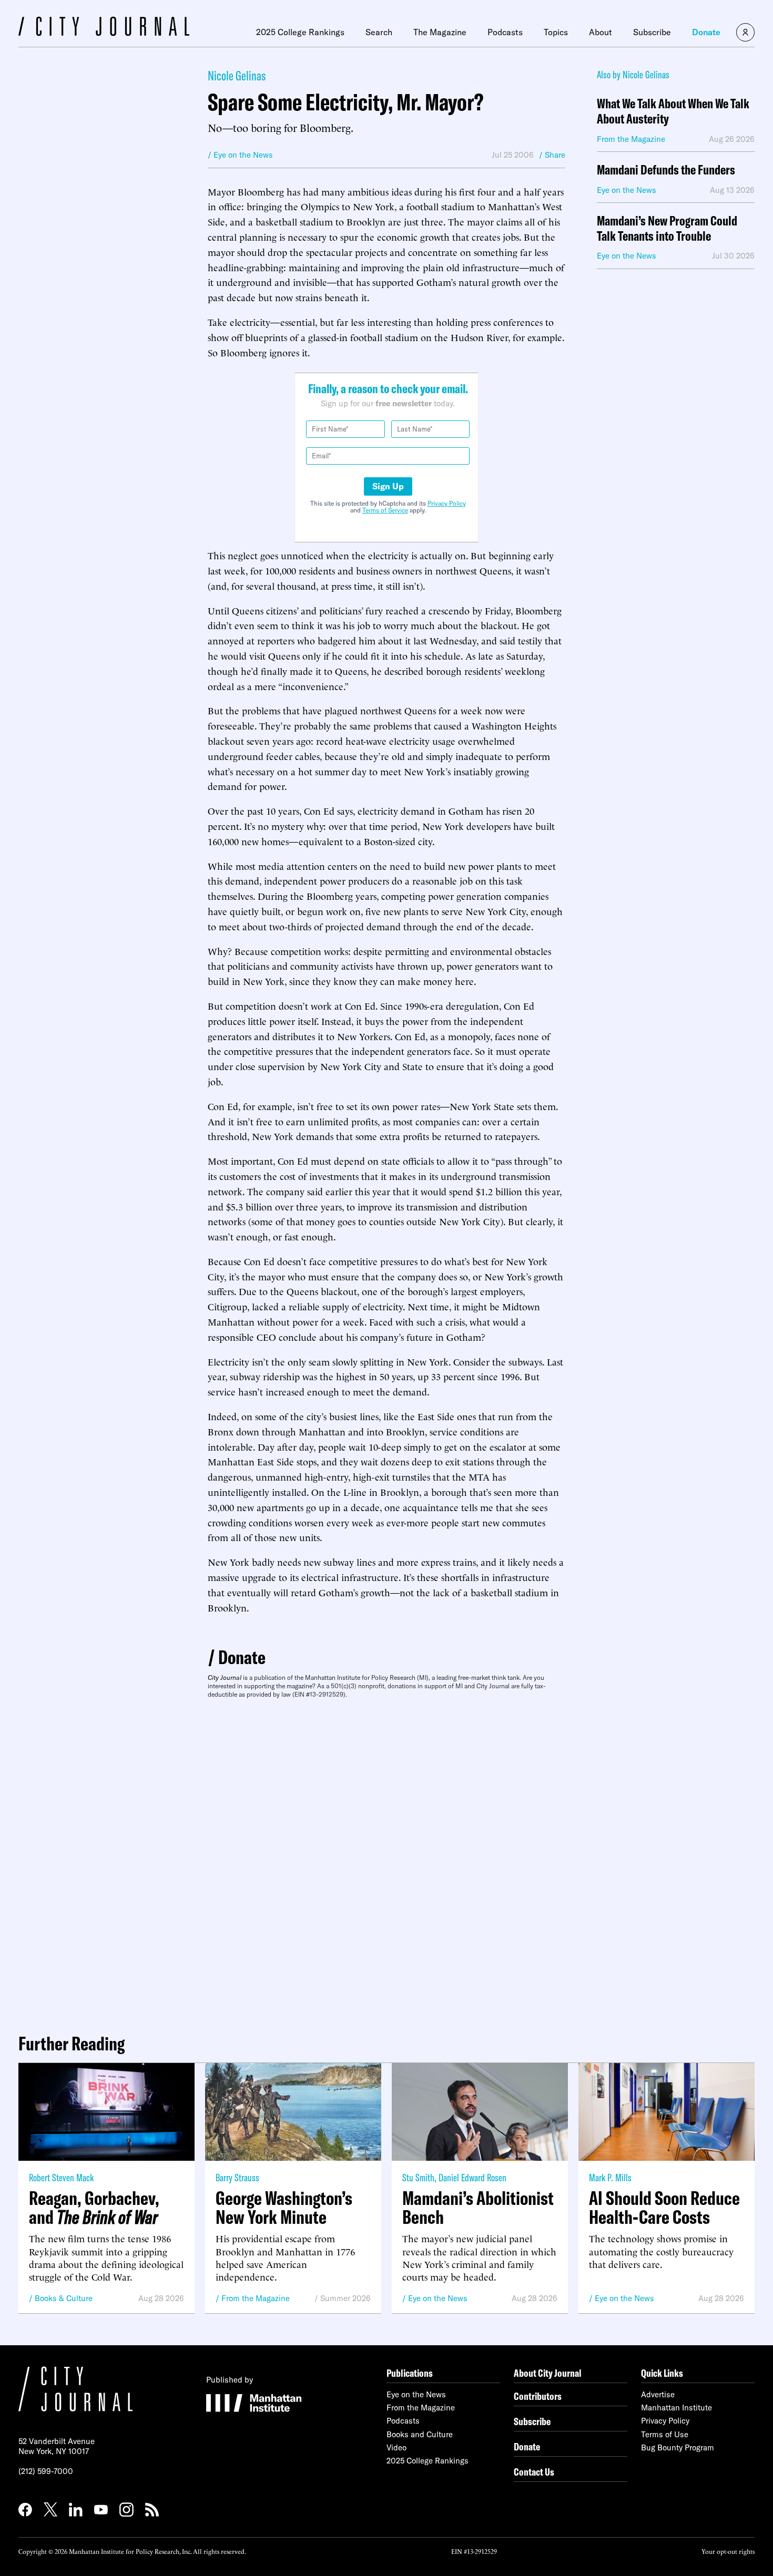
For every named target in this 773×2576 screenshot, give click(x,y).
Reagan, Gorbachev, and (94, 2208)
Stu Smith (418, 2177)
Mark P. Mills (610, 2177)
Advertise (658, 2394)
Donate (706, 32)
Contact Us (534, 2472)
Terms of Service (385, 510)
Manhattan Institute (677, 2408)
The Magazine (440, 32)
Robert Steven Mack (61, 2177)
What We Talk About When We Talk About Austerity (673, 111)
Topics (556, 32)
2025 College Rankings (300, 32)
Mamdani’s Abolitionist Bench (478, 2208)
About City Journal (548, 2373)
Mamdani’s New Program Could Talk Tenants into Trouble (667, 229)
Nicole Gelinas (237, 75)
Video (396, 2447)
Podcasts (505, 32)
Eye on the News (438, 2298)
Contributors (538, 2396)
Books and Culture (420, 2434)
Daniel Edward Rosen (472, 2177)
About (601, 32)
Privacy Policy (447, 503)
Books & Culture (64, 2298)
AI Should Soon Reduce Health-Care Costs (664, 2208)
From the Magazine (256, 2298)
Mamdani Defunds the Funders (666, 170)
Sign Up (388, 486)
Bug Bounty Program (678, 2447)
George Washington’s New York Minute (284, 2208)
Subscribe (652, 32)
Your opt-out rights (728, 2551)
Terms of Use (665, 2434)
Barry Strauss (237, 2177)
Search (379, 32)
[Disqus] (387, 1862)
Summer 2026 (345, 2298)
